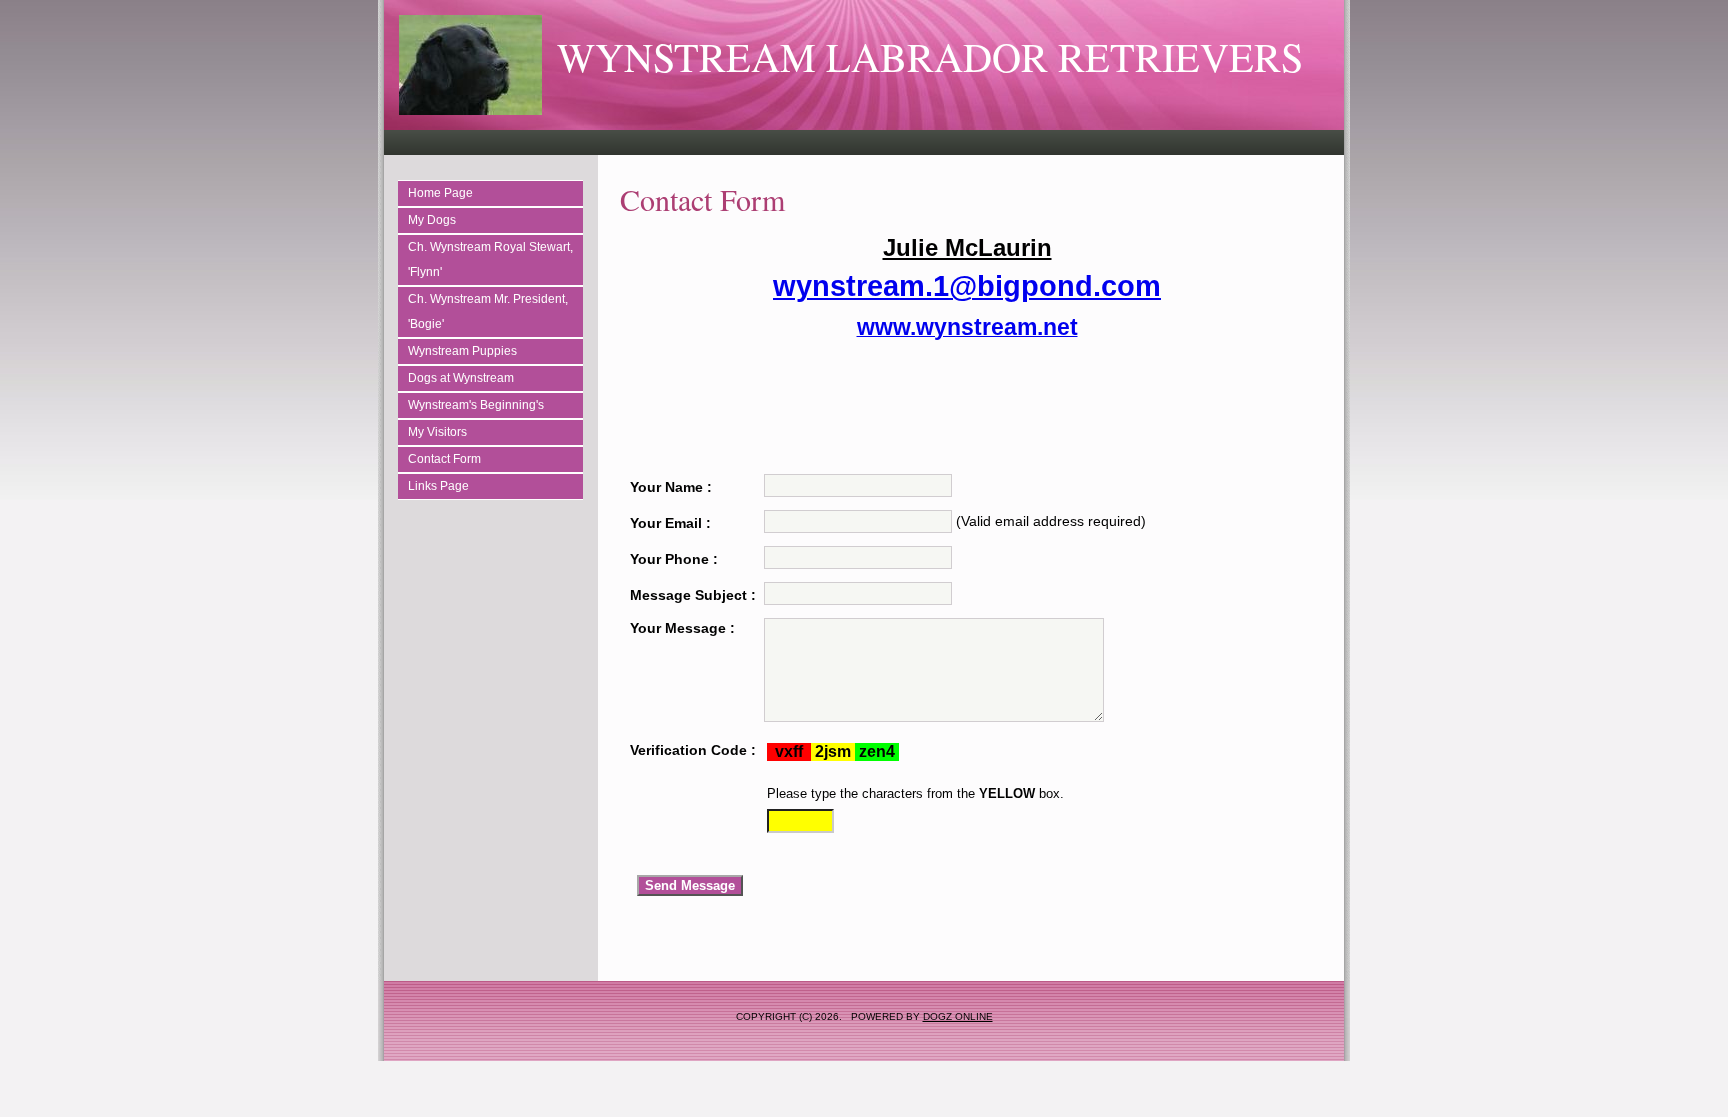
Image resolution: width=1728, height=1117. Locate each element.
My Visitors (437, 432)
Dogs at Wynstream (461, 378)
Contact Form (444, 459)
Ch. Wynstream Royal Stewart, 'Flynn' (490, 259)
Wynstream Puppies (462, 351)
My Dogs (432, 220)
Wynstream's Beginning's (476, 405)
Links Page (438, 486)
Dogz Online (958, 1016)
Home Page (440, 193)
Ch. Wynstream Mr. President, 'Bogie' (488, 311)
